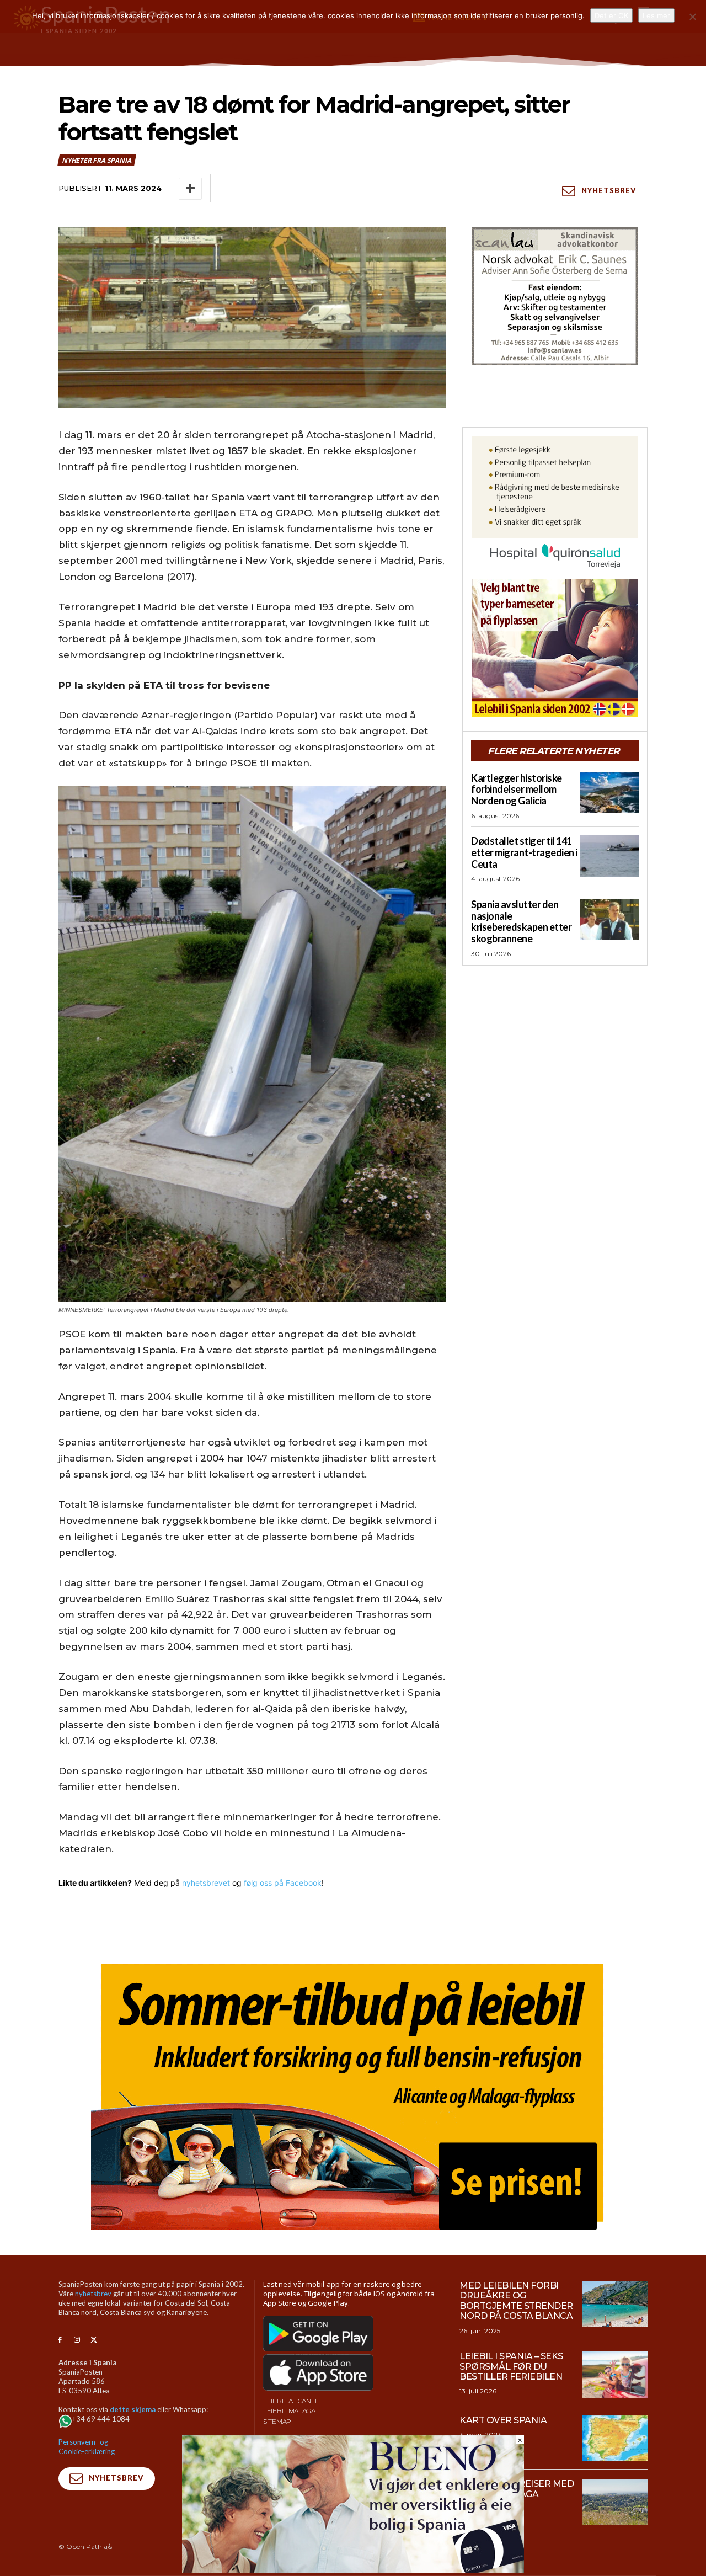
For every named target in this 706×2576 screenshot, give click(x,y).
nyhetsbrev (93, 2294)
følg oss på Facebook (283, 1883)
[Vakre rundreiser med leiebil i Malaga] (615, 2502)
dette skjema (133, 2409)
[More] (190, 189)
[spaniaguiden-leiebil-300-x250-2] (555, 648)
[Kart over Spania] (615, 2439)
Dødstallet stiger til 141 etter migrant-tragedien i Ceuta (524, 852)
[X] (94, 2340)
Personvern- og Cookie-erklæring (87, 2447)
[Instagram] (77, 2340)
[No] (692, 17)
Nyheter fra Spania (96, 160)
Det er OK (611, 15)
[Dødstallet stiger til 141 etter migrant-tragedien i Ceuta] (609, 856)
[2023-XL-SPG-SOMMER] (353, 2092)
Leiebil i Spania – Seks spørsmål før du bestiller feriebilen (511, 2366)
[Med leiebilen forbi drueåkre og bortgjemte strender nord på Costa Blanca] (615, 2304)
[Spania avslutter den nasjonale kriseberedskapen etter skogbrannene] (609, 919)
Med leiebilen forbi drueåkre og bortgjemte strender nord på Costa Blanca (516, 2301)
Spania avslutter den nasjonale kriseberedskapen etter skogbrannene (521, 921)
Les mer (656, 15)
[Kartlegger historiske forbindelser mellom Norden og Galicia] (609, 793)
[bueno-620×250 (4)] (353, 2570)
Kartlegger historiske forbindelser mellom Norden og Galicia (517, 789)
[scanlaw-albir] (555, 296)
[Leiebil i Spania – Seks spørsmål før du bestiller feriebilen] (615, 2375)
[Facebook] (60, 2340)
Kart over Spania (503, 2420)
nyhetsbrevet (206, 1883)
